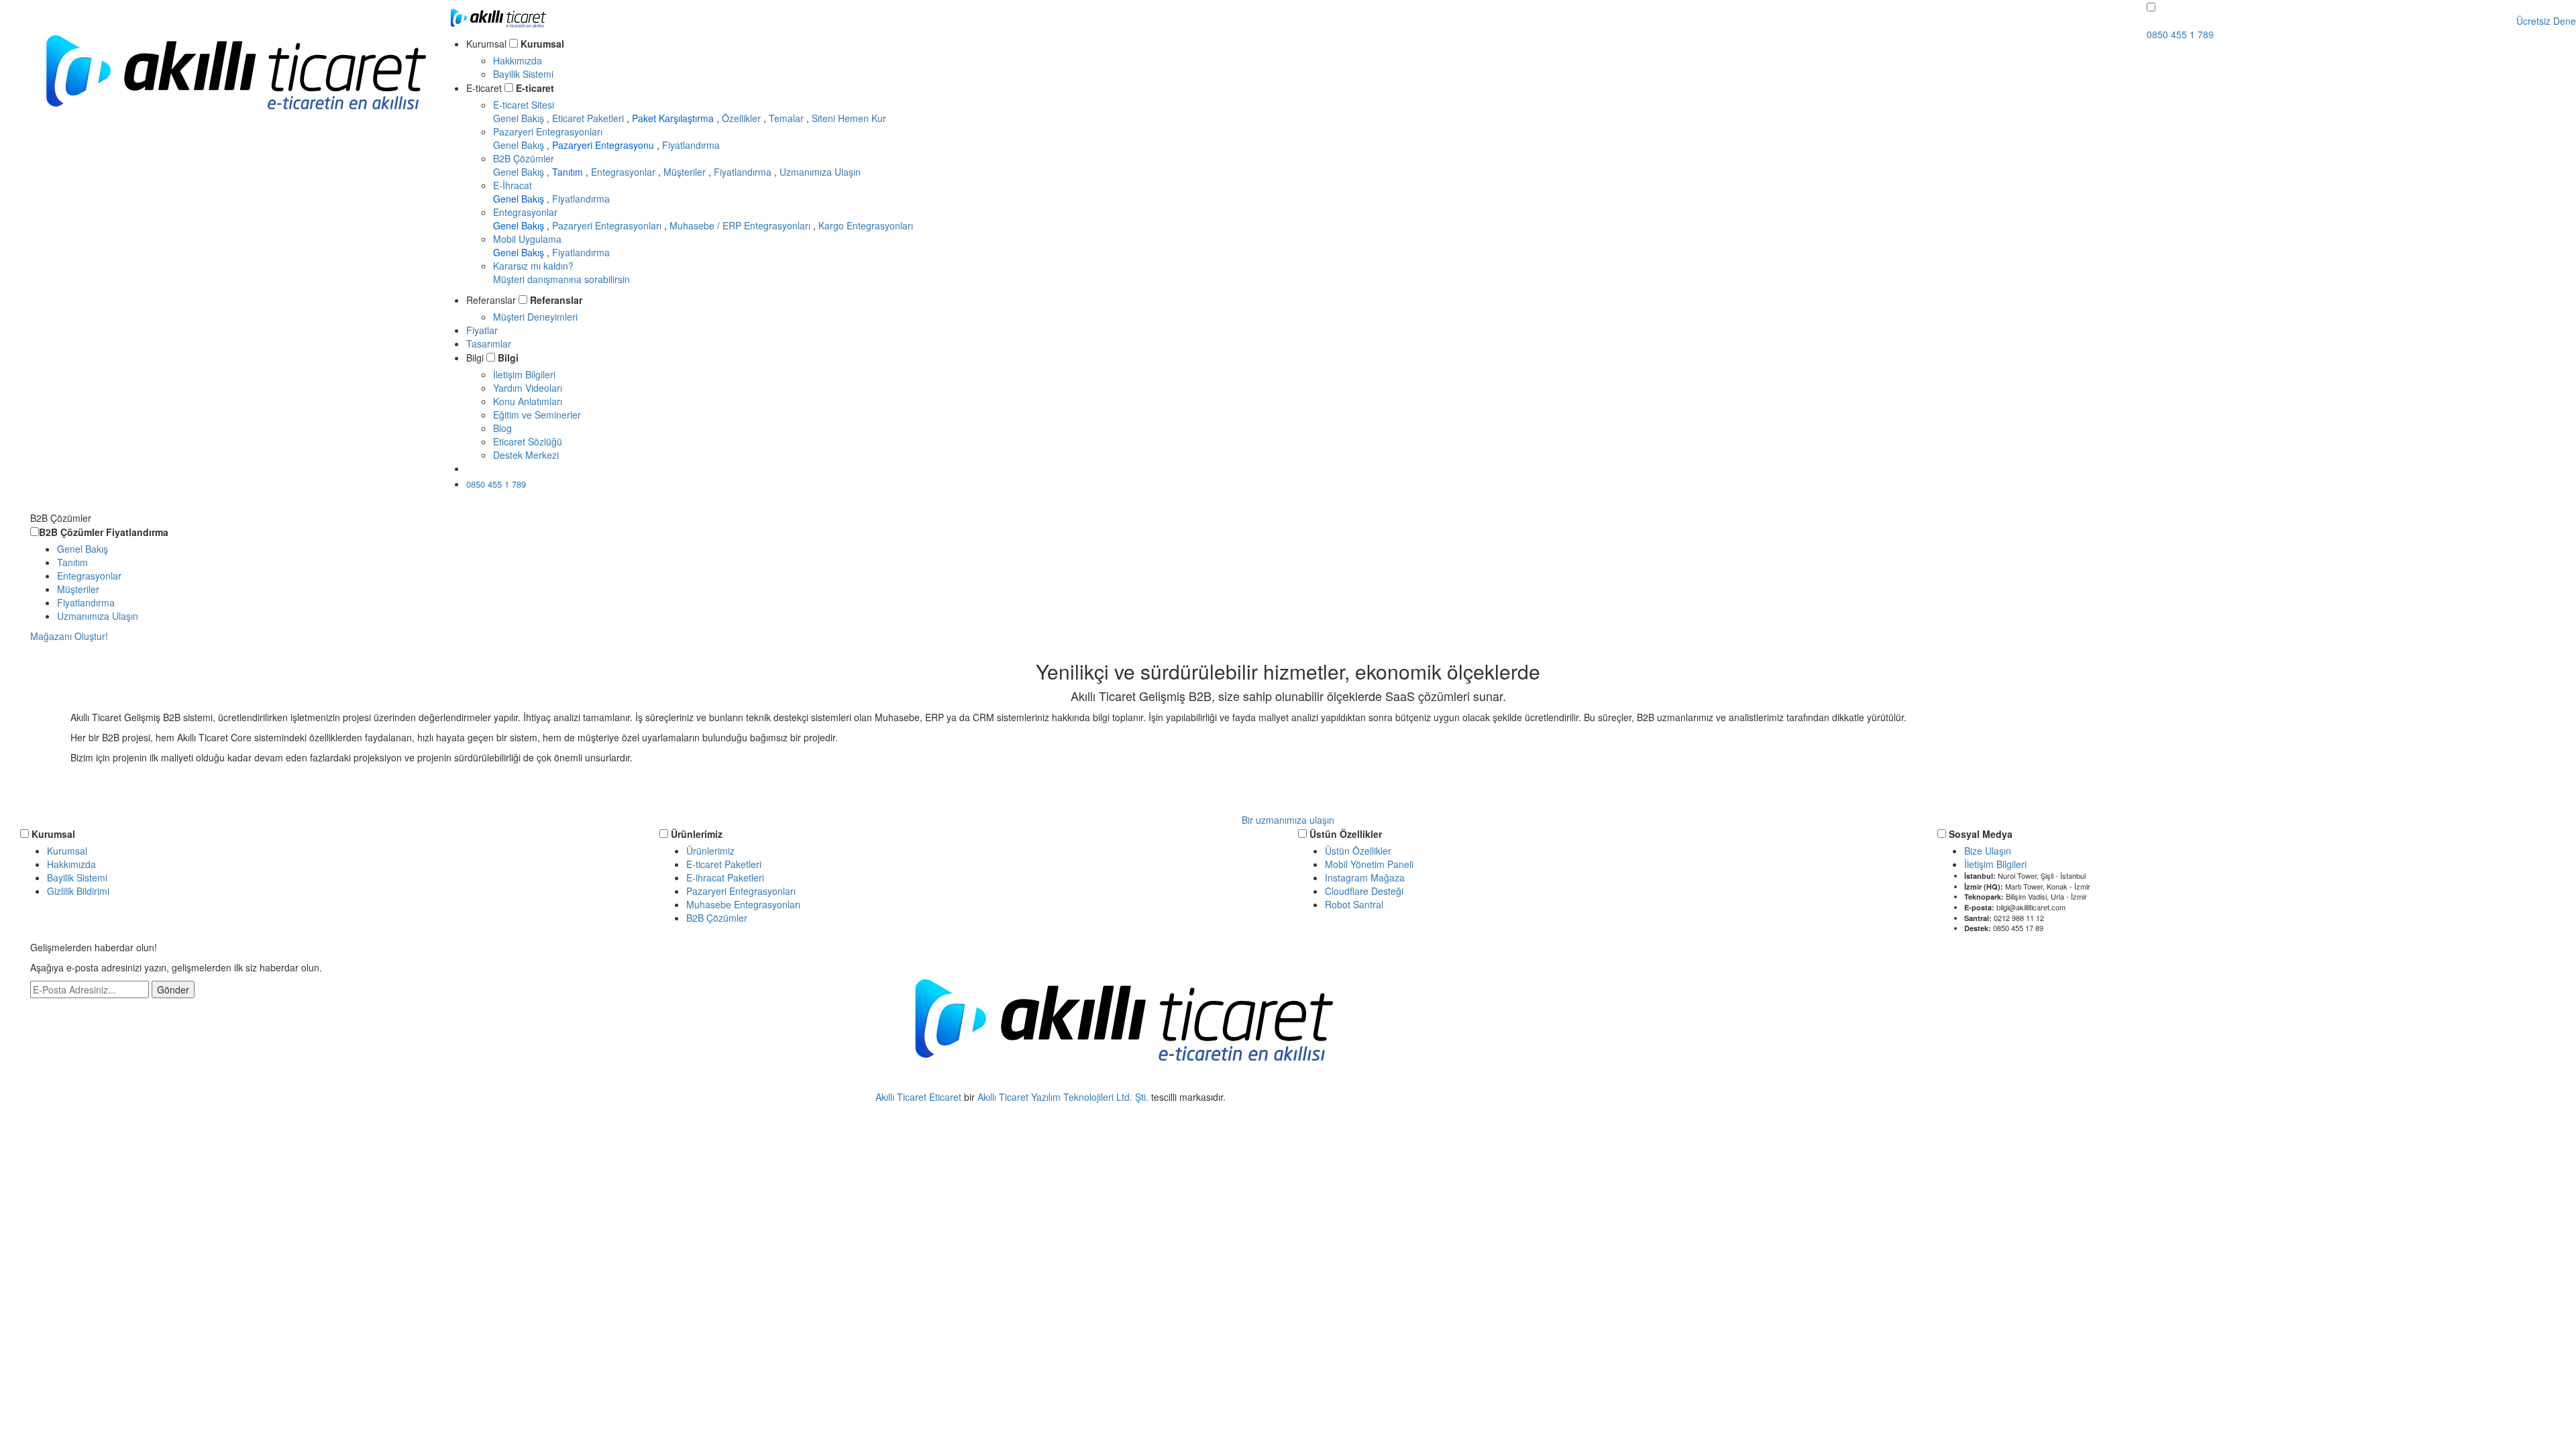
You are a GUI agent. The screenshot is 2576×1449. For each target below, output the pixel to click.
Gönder (173, 989)
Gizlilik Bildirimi (78, 891)
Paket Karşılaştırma (674, 118)
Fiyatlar (482, 330)
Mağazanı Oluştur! (69, 636)
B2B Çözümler (524, 158)
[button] (2151, 7)
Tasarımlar (489, 343)
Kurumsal (542, 44)
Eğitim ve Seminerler (537, 415)
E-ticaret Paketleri (724, 864)
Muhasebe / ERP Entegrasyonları (741, 225)
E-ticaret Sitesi (524, 105)
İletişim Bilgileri (524, 374)
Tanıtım (569, 172)
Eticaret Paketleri (589, 118)
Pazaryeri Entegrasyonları (548, 131)
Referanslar (556, 300)
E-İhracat (513, 185)
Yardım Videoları (528, 388)
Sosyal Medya (1981, 834)
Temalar (788, 118)
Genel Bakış (520, 118)
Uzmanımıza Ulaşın (820, 172)
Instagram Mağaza (1365, 877)
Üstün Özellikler (1346, 834)
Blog (502, 428)
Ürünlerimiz (697, 834)
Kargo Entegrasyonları (866, 225)
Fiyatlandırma (691, 145)
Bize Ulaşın (1988, 851)
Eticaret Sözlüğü (528, 441)
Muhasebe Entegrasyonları (743, 904)
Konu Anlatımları (528, 401)
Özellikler (743, 118)
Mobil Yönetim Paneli (1369, 864)
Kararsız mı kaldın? (561, 272)
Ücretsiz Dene (509, 468)
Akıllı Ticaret (902, 1097)
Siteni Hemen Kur (849, 118)
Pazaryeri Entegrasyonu (604, 145)
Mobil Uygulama (527, 239)
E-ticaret (535, 88)
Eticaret (945, 1097)
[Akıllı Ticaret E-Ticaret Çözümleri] (235, 129)
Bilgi (508, 358)
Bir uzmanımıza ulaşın (1288, 820)
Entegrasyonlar (625, 172)
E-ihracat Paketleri (725, 877)
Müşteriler (686, 172)
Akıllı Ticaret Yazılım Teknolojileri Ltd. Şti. (1063, 1097)
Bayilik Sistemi (523, 74)
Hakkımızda (518, 60)
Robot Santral (1354, 904)
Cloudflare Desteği (1364, 891)
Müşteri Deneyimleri (535, 317)
